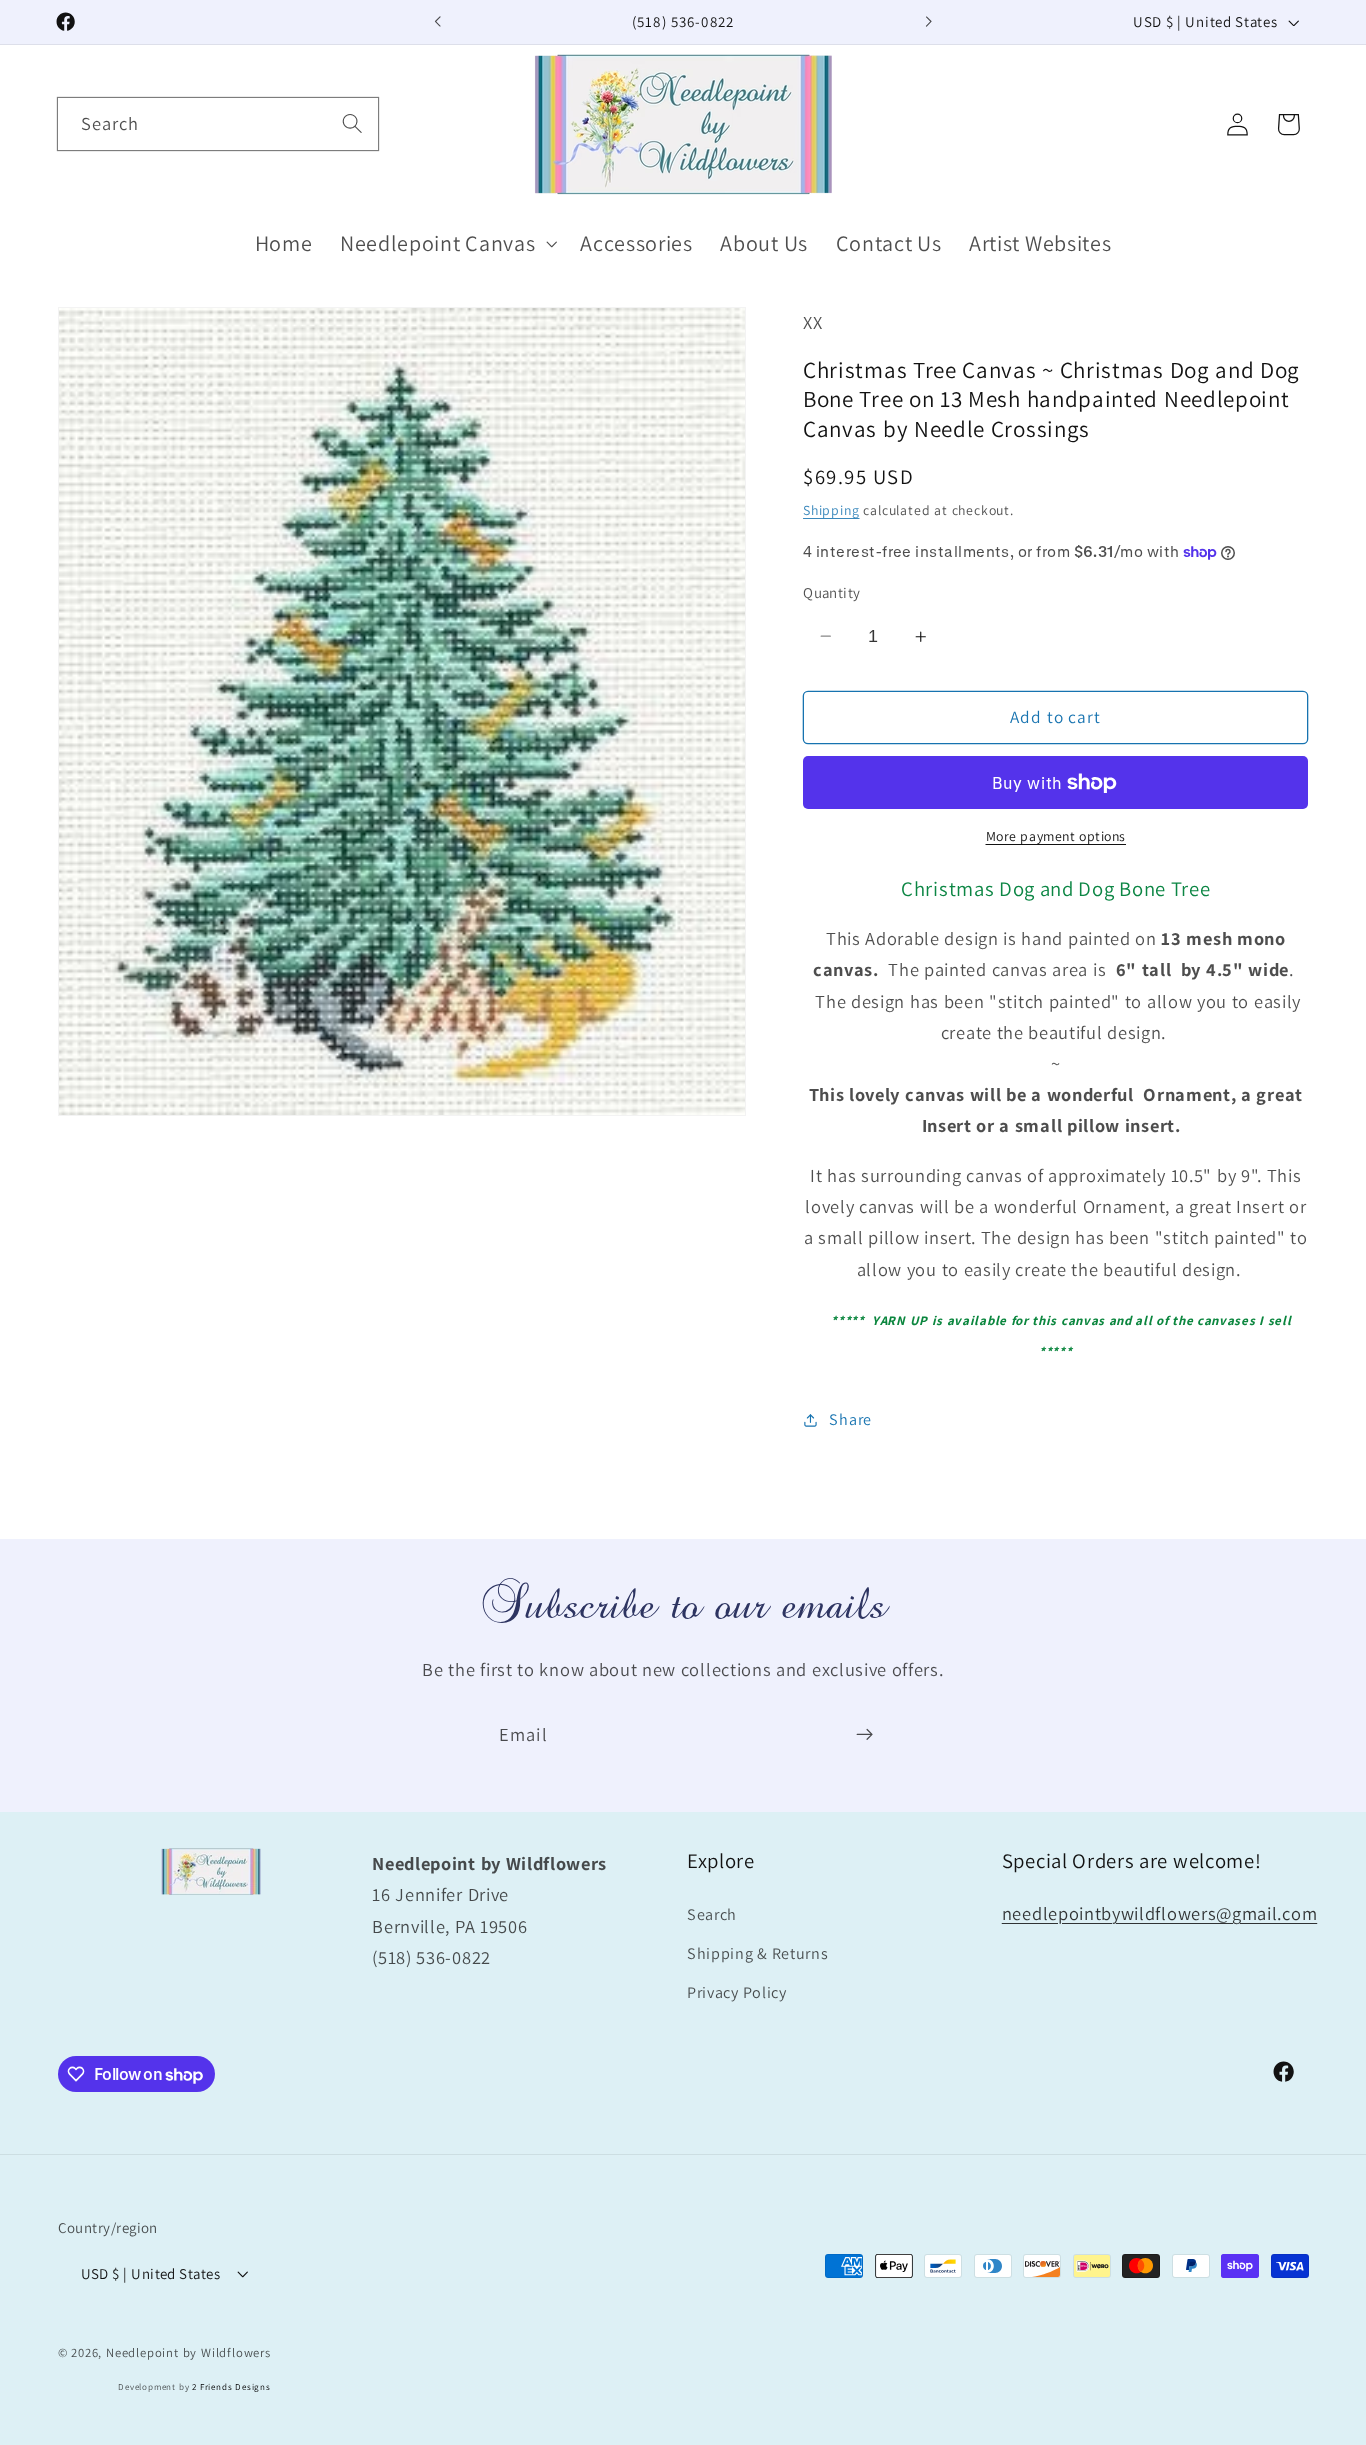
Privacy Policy (737, 1992)
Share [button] (850, 1419)
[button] (446, 243)
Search (712, 1914)
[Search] (352, 123)
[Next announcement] (928, 22)
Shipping (831, 510)
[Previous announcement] (438, 22)
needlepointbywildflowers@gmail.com (1159, 1913)
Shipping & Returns (757, 1953)
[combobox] (218, 124)
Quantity (832, 592)
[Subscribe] (864, 1735)
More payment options (1056, 836)
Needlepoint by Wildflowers (188, 2352)
